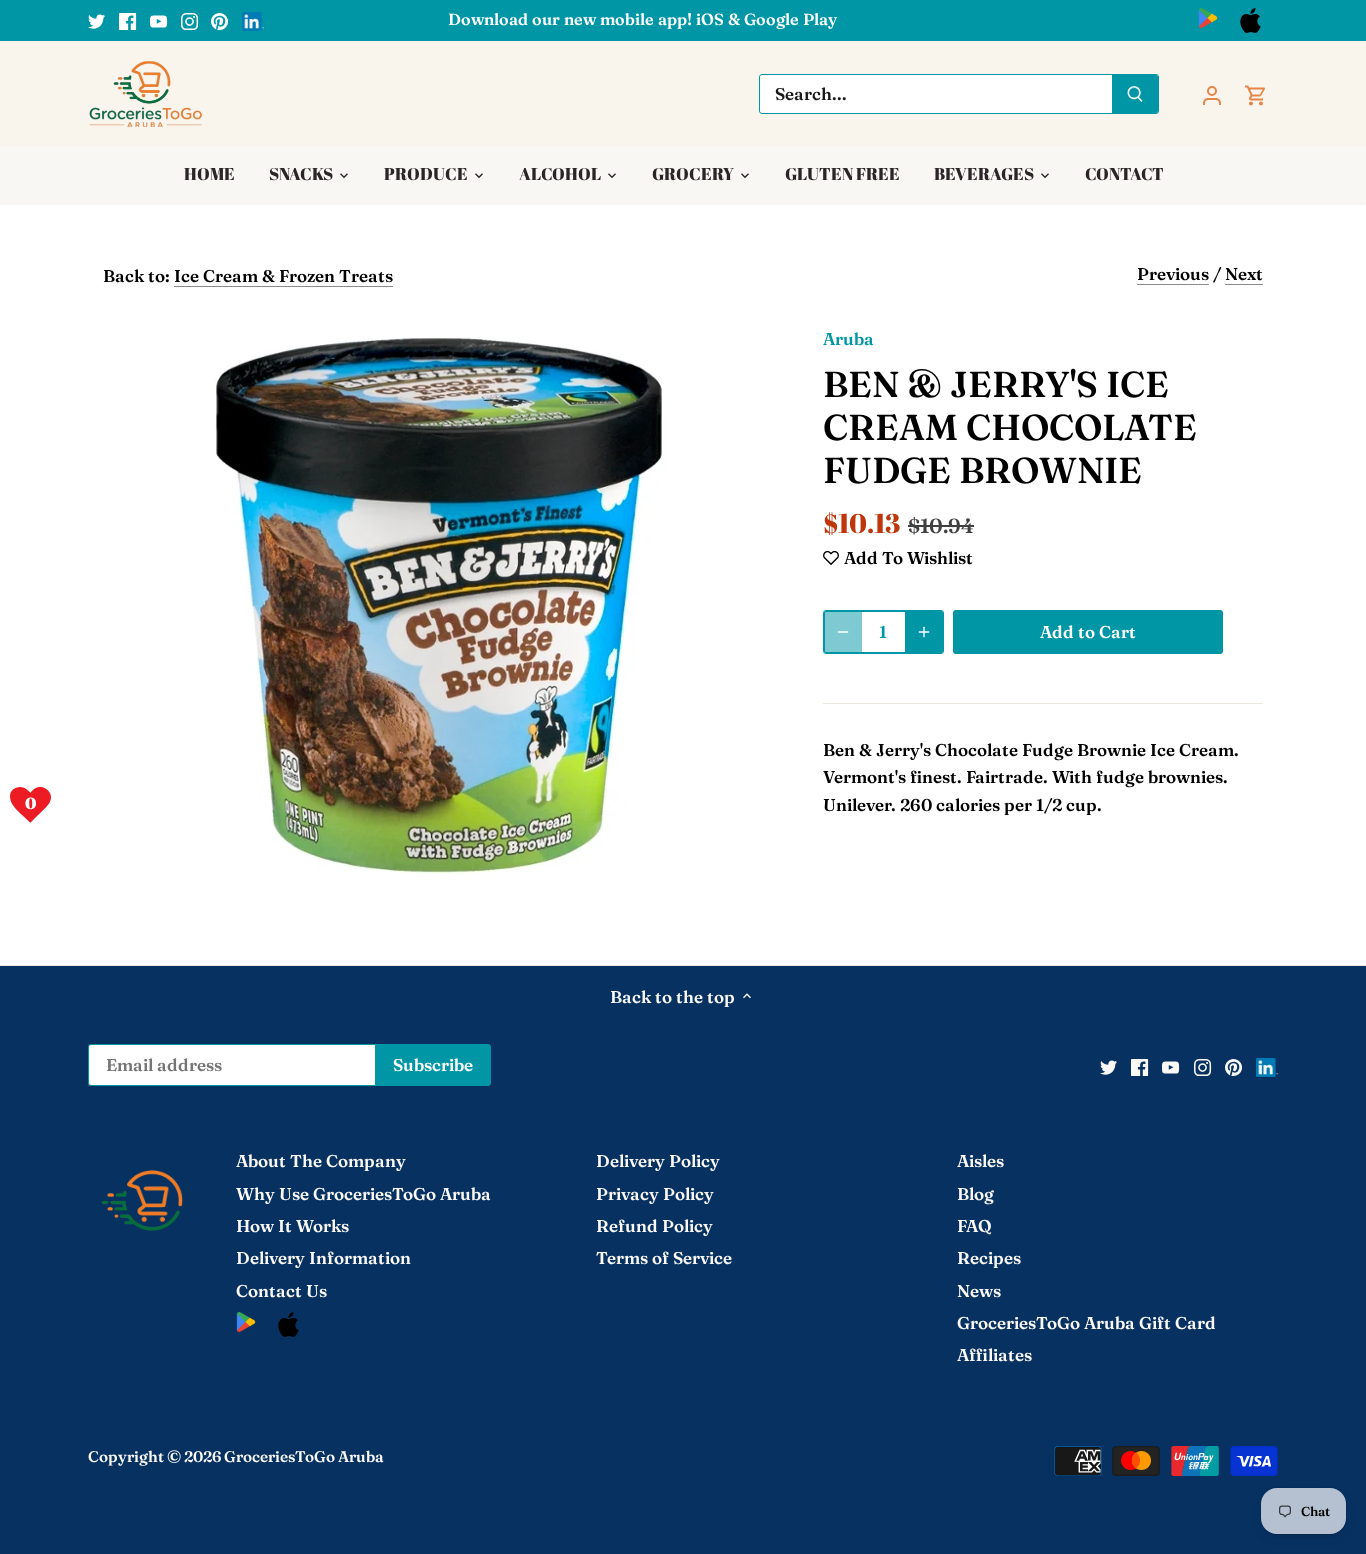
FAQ (974, 1225)
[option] (439, 605)
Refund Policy (654, 1225)
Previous (1173, 273)
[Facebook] (127, 20)
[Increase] (924, 632)
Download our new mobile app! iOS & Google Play (642, 19)
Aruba (848, 338)
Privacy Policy (655, 1193)
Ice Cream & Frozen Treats (283, 275)
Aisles (980, 1160)
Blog (975, 1193)
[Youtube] (158, 20)
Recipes (989, 1257)
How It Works (292, 1225)
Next (1244, 273)
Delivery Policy (658, 1160)
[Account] (1212, 93)
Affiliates (994, 1354)
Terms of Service (664, 1257)
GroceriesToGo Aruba (304, 1456)
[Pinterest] (219, 20)
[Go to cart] (1256, 93)
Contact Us (281, 1290)
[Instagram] (189, 20)
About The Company (321, 1160)
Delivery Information (323, 1257)
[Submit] (1136, 94)
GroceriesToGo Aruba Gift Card (1086, 1322)
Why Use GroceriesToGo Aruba (363, 1193)
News (979, 1290)
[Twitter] (96, 20)
